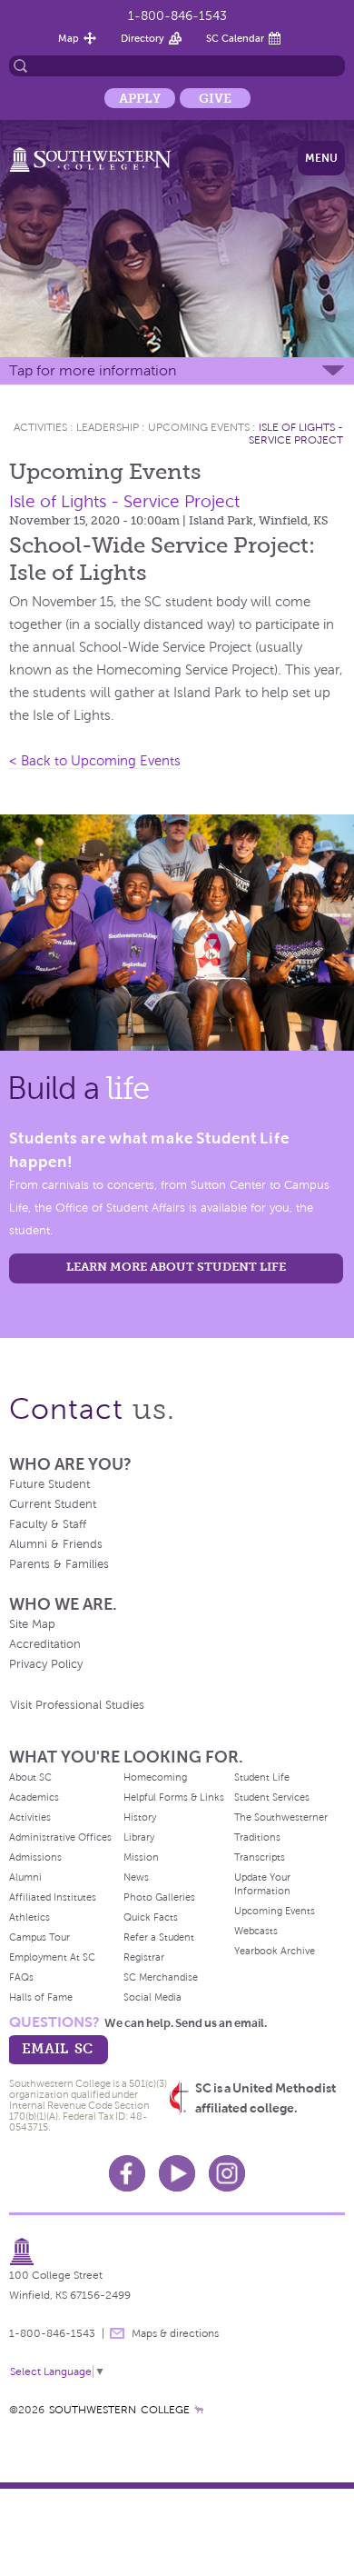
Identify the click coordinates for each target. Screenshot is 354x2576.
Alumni (25, 1877)
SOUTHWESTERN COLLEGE (119, 2410)
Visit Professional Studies (77, 1705)
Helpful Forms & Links (174, 1797)
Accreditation (45, 1644)
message (117, 2333)
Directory (143, 38)
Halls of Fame (41, 1997)
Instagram (227, 2173)
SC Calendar (235, 38)
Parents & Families (59, 1564)
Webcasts (256, 1931)
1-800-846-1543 (177, 16)
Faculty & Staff (48, 1524)
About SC (30, 1777)
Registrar (144, 1957)
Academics (34, 1797)
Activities (40, 427)
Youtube (177, 2173)
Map (69, 38)
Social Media (152, 1997)
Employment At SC (52, 1957)
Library (139, 1837)
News (136, 1877)
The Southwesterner (281, 1817)
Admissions (35, 1857)
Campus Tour (39, 1937)
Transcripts (260, 1857)
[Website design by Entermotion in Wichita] (199, 2410)
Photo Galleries (159, 1897)
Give (215, 98)
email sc (57, 2048)
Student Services (272, 1797)
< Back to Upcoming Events (95, 761)
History (140, 1817)
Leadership (108, 427)
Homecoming (155, 1777)
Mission (141, 1857)
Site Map (32, 1624)
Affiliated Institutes (53, 1897)
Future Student (49, 1484)
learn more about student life (176, 1267)
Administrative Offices (60, 1837)
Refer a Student (159, 1937)
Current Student (53, 1504)
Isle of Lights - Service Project (296, 434)
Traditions (257, 1837)
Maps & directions (175, 2333)
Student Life (262, 1777)
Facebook (127, 2173)
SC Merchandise (161, 1977)
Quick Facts (151, 1917)
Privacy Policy (46, 1664)
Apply (140, 98)
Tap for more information (93, 370)
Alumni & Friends (56, 1544)
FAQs (21, 1977)
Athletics (29, 1917)
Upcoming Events (199, 427)
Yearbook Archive (275, 1951)
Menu (321, 158)
